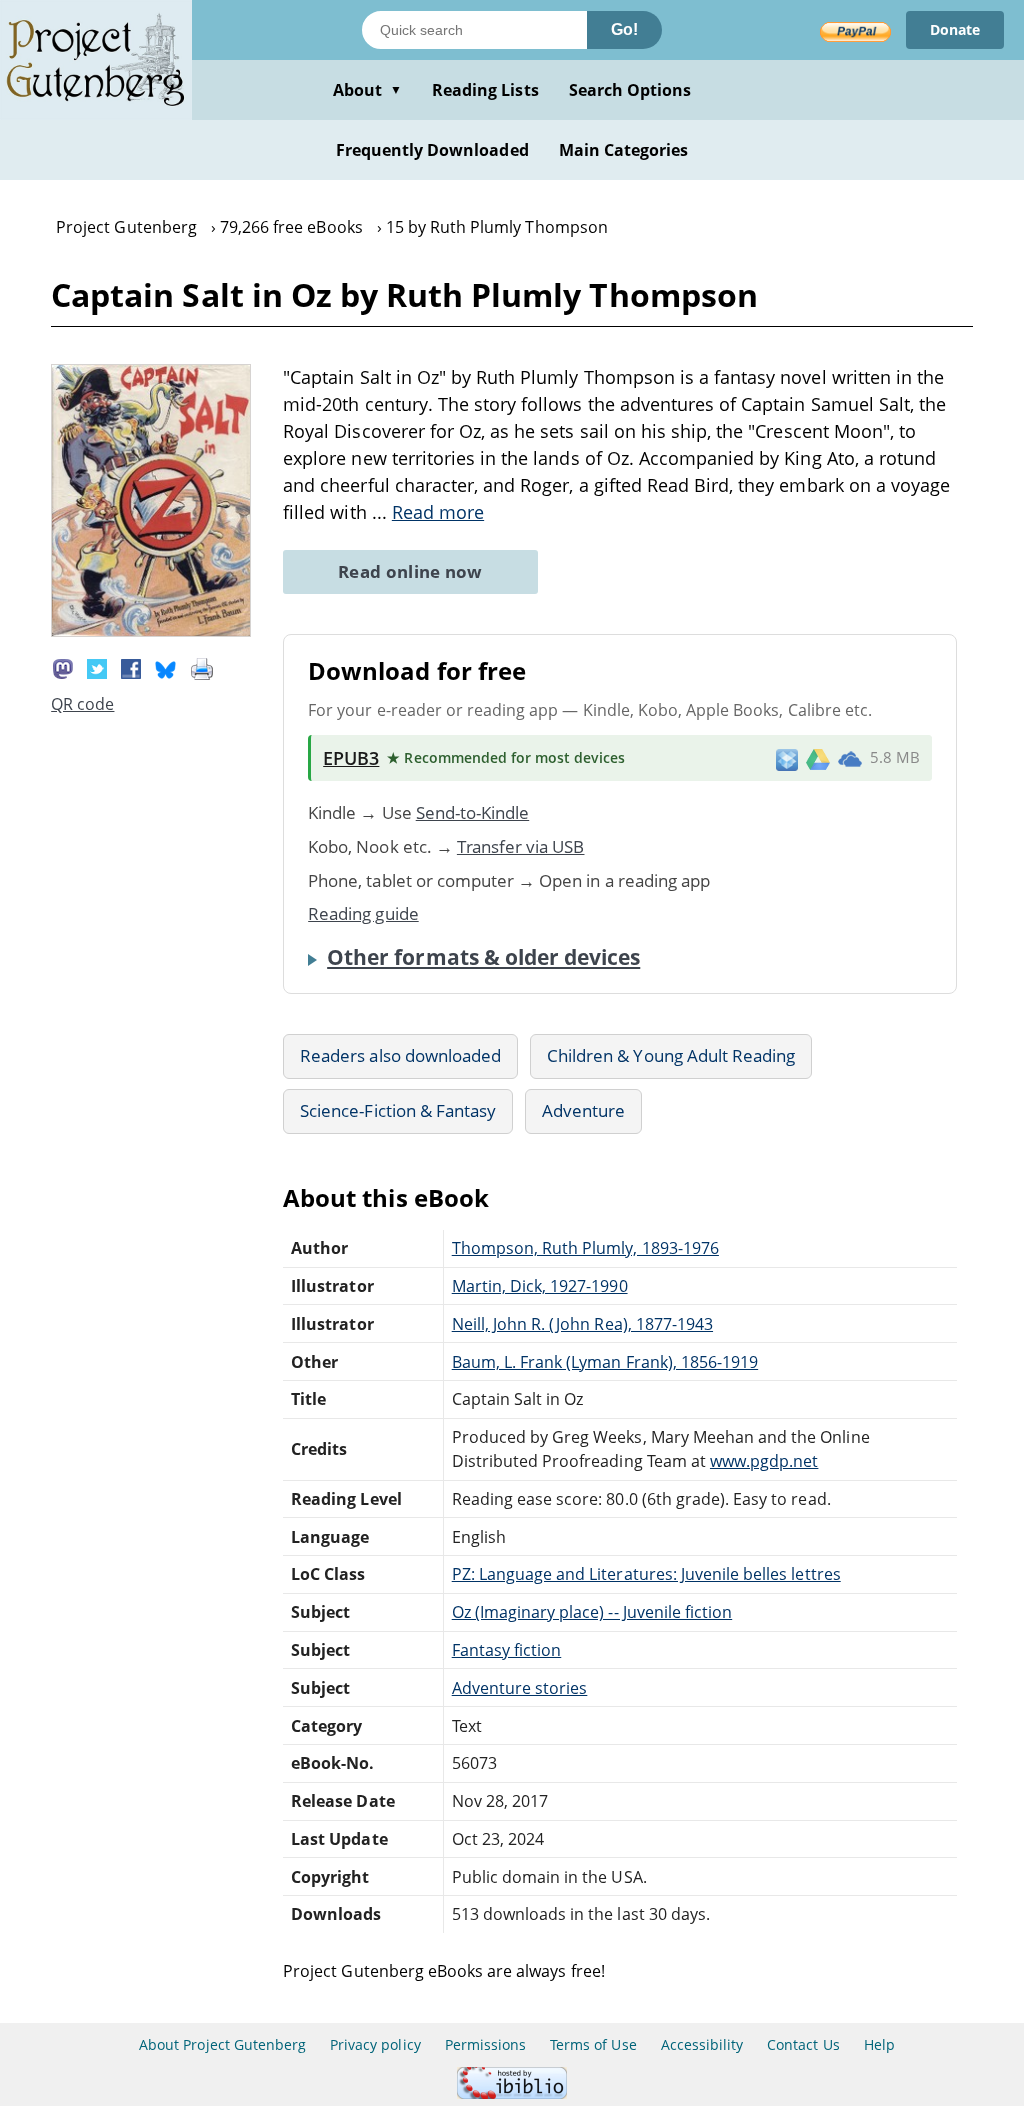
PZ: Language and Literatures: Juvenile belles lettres (646, 1574)
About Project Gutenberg (222, 2044)
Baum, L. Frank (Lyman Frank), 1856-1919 (605, 1362)
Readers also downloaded (400, 1055)
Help (879, 2044)
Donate (955, 29)
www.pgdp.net (764, 1461)
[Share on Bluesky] (166, 668)
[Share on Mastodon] (63, 668)
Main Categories (624, 150)
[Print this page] (202, 668)
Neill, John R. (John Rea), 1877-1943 (582, 1324)
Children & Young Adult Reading (671, 1055)
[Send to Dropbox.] (787, 758)
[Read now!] (151, 631)
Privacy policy (375, 2044)
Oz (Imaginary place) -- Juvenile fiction (592, 1612)
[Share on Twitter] (97, 668)
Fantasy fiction (507, 1650)
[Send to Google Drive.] (818, 758)
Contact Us (803, 2044)
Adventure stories (520, 1688)
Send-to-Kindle (473, 812)
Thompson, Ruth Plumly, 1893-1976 (585, 1248)
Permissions (485, 2044)
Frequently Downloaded (432, 150)
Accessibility (702, 2044)
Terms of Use (593, 2044)
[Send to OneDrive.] (850, 758)
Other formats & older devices (483, 957)
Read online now (410, 571)
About (367, 90)
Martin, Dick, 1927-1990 (540, 1286)
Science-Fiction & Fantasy (398, 1110)
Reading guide (363, 913)
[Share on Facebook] (131, 668)
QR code (82, 704)
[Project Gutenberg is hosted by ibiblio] (512, 2093)
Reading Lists (485, 90)
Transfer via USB (521, 846)
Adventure (583, 1110)
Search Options (630, 90)
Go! (624, 29)
